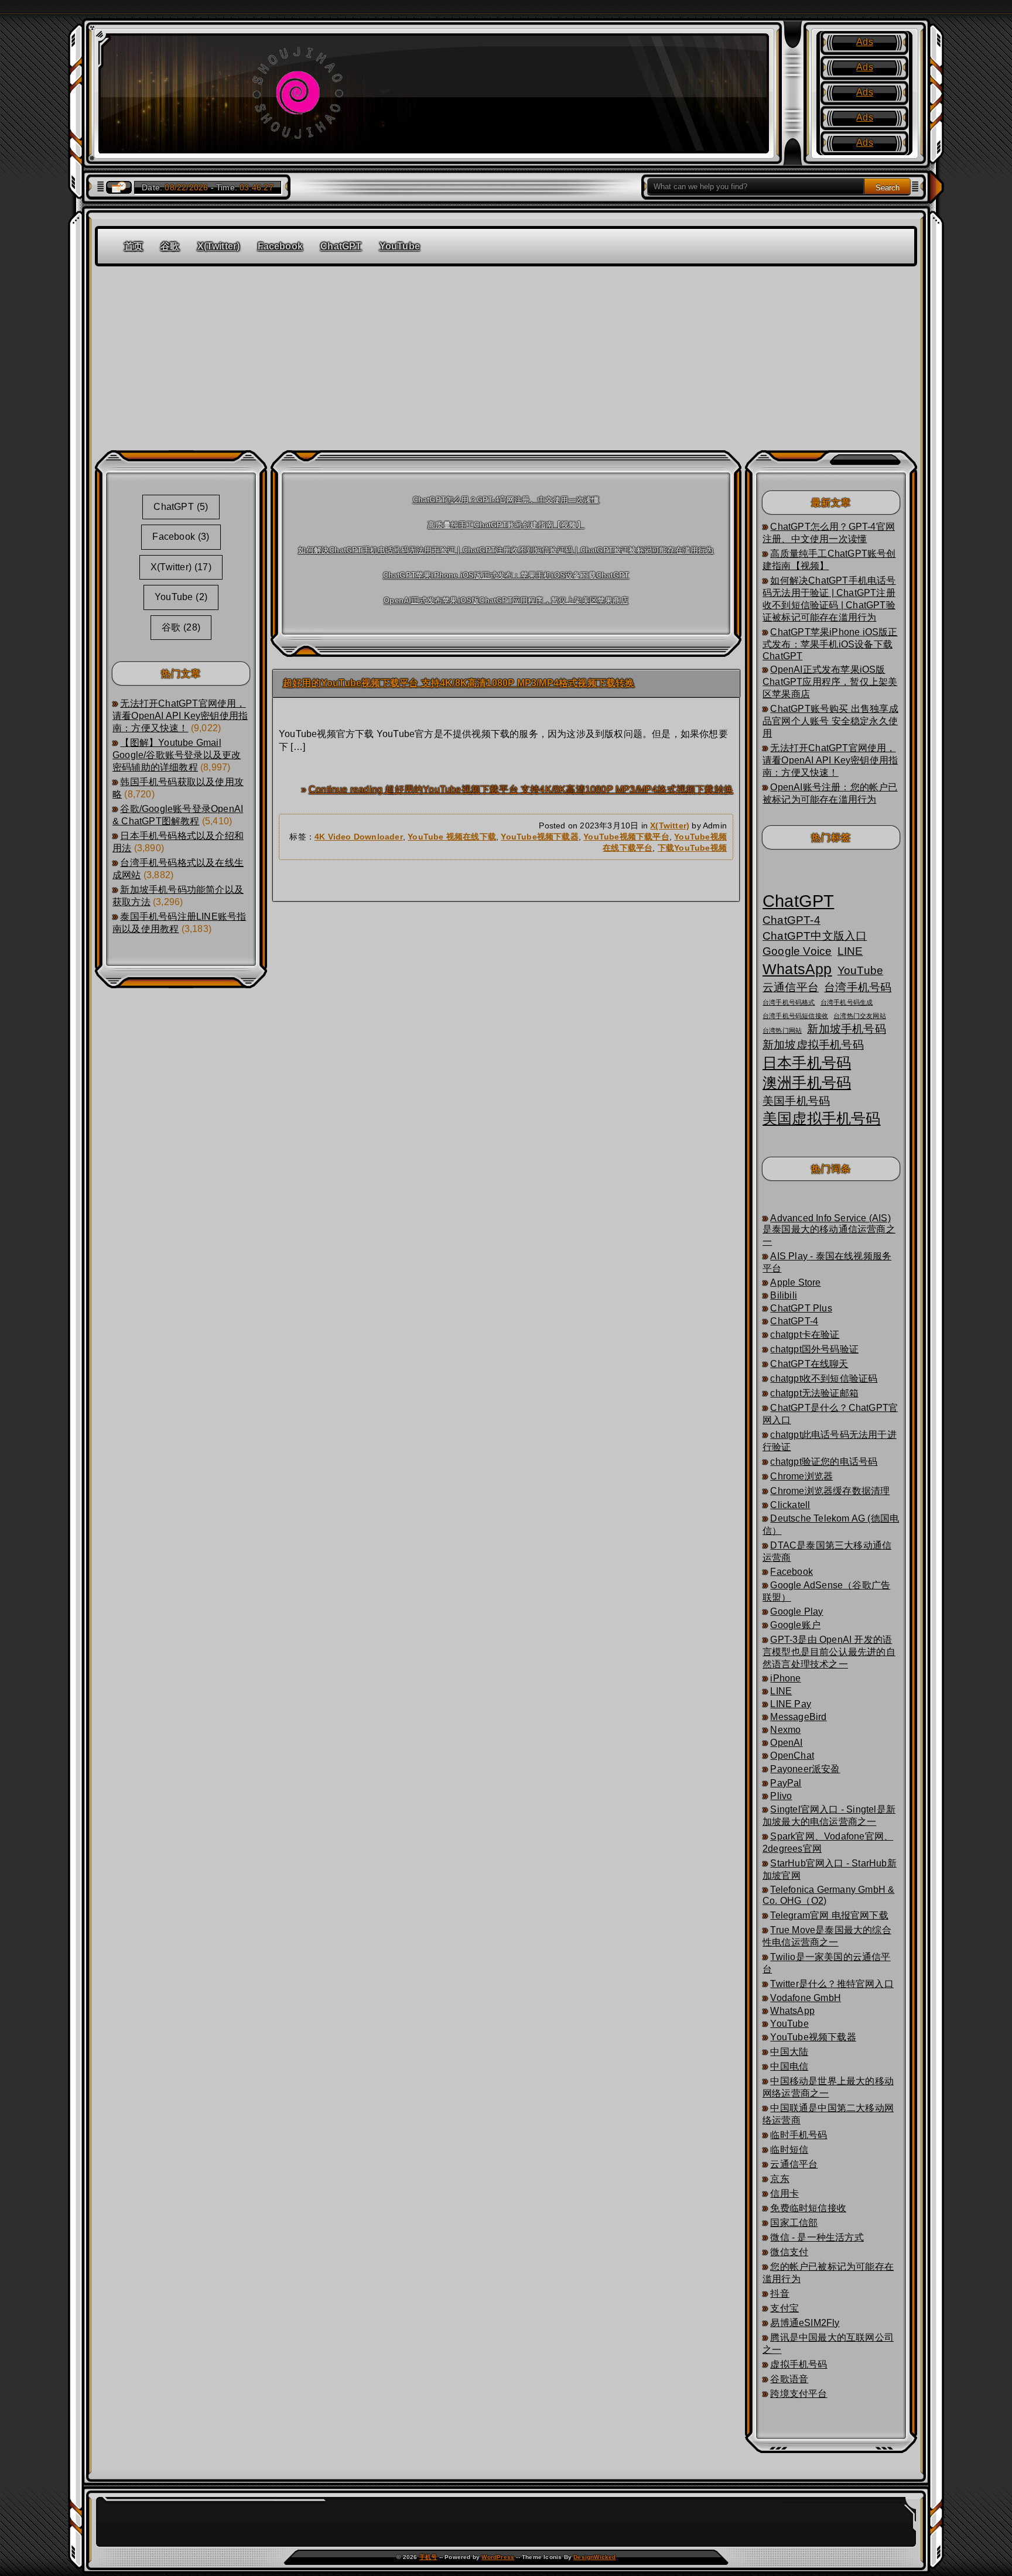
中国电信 (789, 2066)
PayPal (786, 1783)
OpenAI (786, 1743)
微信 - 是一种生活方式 (817, 2237)
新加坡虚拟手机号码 (813, 1045)
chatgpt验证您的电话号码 (824, 1462)
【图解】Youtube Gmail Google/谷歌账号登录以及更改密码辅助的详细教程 (177, 755)
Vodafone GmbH (806, 1998)
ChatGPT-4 (792, 920)
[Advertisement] (506, 354)
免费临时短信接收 (808, 2208)
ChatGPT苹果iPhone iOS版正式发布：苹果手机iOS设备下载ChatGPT (506, 575)
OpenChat (792, 1755)
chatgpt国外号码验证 (814, 1349)
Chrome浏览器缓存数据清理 (830, 1491)
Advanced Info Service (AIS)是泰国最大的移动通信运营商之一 (829, 1230)
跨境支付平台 (799, 2394)
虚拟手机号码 (799, 2364)
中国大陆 (789, 2052)
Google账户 (795, 1625)
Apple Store (795, 1282)
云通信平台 (791, 987)
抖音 (779, 2294)
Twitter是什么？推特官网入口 (832, 1984)
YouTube (400, 246)
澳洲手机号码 (807, 1083)
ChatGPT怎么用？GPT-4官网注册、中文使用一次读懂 (506, 500)
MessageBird (798, 1717)
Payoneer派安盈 (805, 1769)
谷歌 (170, 246)
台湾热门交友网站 (860, 1016)
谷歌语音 (789, 2379)
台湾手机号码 (858, 987)
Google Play (796, 1611)
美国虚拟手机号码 (822, 1119)
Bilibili (784, 1295)
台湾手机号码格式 (789, 1002)
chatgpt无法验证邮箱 (814, 1393)
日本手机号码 (807, 1063)
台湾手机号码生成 (847, 1002)
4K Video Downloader (359, 837)
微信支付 (789, 2252)
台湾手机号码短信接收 (795, 1016)
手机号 (428, 2557)
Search (888, 188)
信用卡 (784, 2193)
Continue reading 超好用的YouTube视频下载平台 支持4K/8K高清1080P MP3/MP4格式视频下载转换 (521, 789)
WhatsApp (797, 969)
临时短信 (789, 2149)
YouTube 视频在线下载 (452, 837)
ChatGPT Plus (801, 1308)
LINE (850, 951)
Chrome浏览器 (801, 1476)
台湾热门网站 (782, 1030)
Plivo (781, 1796)
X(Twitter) (219, 246)
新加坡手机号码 (846, 1029)
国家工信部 (794, 2223)
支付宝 (784, 2308)
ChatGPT (341, 246)
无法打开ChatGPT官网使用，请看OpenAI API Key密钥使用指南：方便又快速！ (180, 716)
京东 (779, 2179)
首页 (134, 246)
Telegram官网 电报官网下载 (829, 1915)
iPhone (785, 1678)
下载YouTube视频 (692, 848)
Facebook (281, 246)
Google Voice (797, 951)
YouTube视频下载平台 (626, 837)
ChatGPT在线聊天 (809, 1364)
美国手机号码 (796, 1101)
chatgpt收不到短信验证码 (824, 1378)
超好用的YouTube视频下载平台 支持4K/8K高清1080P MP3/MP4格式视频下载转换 (459, 683)
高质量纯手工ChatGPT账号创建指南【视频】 (506, 525)
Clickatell (790, 1505)
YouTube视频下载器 (539, 837)
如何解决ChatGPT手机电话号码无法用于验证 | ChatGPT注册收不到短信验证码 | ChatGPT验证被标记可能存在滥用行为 (506, 550)
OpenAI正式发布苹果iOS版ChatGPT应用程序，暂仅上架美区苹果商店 (506, 600)
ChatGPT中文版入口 (815, 936)
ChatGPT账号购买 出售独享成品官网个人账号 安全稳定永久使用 (830, 721)
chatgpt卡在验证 (805, 1335)
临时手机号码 (799, 2135)
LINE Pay (791, 1704)
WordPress (498, 2557)
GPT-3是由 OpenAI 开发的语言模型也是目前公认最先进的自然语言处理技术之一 (829, 1652)
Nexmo (785, 1730)
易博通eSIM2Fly (805, 2323)
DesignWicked (594, 2557)
